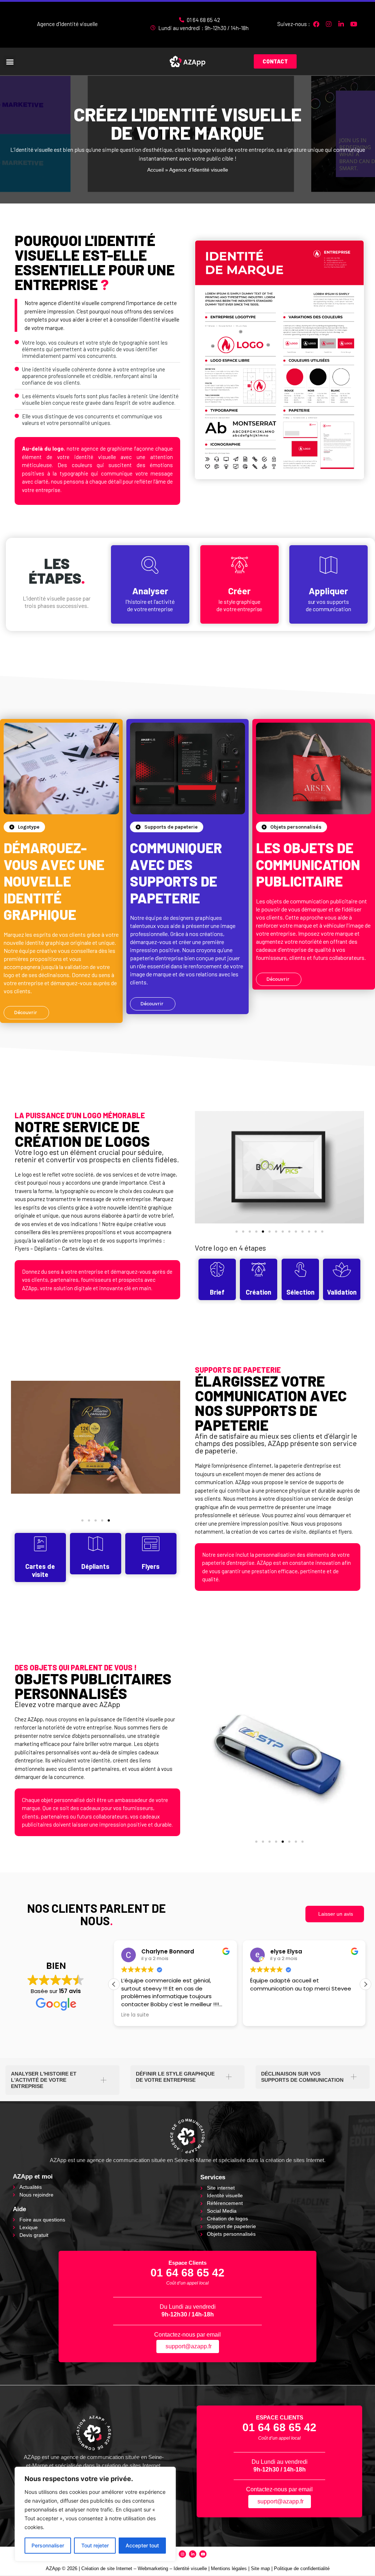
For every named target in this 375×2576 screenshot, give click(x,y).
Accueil (155, 170)
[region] (95, 2514)
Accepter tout (142, 2545)
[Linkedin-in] (341, 24)
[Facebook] (316, 24)
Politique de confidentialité (302, 2568)
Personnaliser (48, 2545)
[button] (10, 61)
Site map (260, 2568)
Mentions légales (229, 2568)
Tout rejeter (95, 2545)
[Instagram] (329, 24)
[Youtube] (354, 24)
